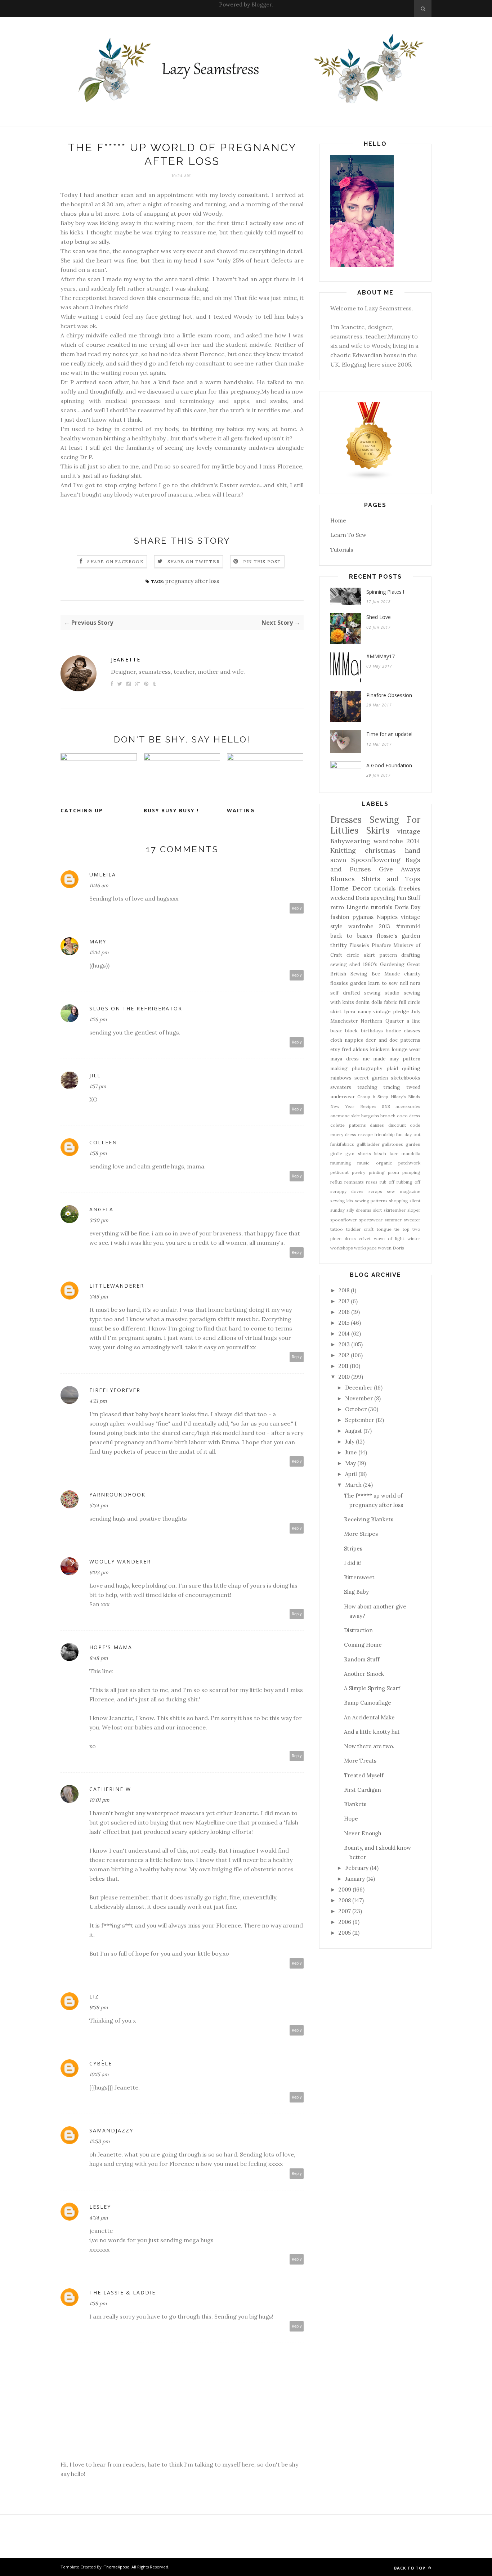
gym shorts (358, 1154)
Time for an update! (389, 734)
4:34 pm (99, 2218)
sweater (412, 1220)
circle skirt (361, 955)
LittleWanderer (117, 1286)
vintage (409, 831)
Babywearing (350, 841)
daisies (377, 1125)
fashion (340, 917)
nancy (364, 1011)
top (406, 1229)
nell (404, 983)
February (357, 1868)
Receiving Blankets (369, 1519)
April (351, 1474)
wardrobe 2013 (369, 926)
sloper (414, 1210)
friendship (385, 1134)
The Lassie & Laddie (122, 2292)
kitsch (380, 1154)
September (360, 1420)
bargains (370, 1116)
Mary (98, 941)
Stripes (353, 1549)
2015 (344, 1323)
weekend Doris (350, 898)
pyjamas (363, 917)
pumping (411, 1172)
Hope (351, 1819)
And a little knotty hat (372, 1732)
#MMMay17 (381, 656)
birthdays (372, 1031)
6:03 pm (99, 1572)
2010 (344, 1377)
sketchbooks (406, 1078)
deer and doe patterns (393, 1040)
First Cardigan (363, 1790)
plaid (392, 1068)
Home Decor (351, 888)
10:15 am (99, 2074)
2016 (344, 1312)
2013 (344, 1344)
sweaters (341, 1087)
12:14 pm (99, 952)
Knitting (343, 850)
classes (412, 1031)
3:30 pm (99, 1220)
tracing (392, 1087)
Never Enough (363, 1833)
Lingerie (358, 907)
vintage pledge (391, 1011)
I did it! (353, 1563)
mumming (341, 1163)
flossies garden (348, 983)
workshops (342, 1248)
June (351, 1452)
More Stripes (361, 1534)
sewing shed (345, 964)
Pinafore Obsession (389, 695)
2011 (343, 1366)
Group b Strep (373, 1097)
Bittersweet (359, 1577)
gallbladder (368, 1144)
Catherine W (110, 1789)
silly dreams (359, 1210)
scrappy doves (347, 1191)
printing (377, 1172)
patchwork (409, 1163)
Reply (297, 908)
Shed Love (379, 617)
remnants (354, 1182)
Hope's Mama (111, 1647)
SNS (386, 1106)
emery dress (343, 1134)
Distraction (358, 1630)
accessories (408, 1106)
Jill (95, 1075)
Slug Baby (356, 1592)
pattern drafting (400, 955)
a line (413, 1021)
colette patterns (348, 1125)
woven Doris (391, 1248)
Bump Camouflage (368, 1703)
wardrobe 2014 (397, 841)
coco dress (409, 1116)
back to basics (351, 936)
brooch (388, 1116)
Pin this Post (262, 562)
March (353, 1485)
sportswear (371, 1220)
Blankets (355, 1804)
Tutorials (342, 550)
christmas (380, 850)
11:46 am (99, 885)
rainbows (341, 1078)
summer (393, 1220)
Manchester (344, 1021)
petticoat (339, 1172)
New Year (342, 1106)
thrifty (339, 945)
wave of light (389, 1238)
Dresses (346, 820)
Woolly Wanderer (120, 1561)
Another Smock (364, 1674)
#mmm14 (408, 926)
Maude (392, 974)
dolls (377, 1002)
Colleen (103, 1142)
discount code (404, 1125)
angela (101, 1209)
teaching (367, 1087)
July (416, 1011)
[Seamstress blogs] (369, 478)
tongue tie (388, 1229)
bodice (393, 1031)
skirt (377, 1210)
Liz (94, 1996)
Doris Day (408, 907)
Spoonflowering (376, 860)
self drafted (345, 993)
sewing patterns (371, 1201)
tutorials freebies (397, 888)
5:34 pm (99, 1505)
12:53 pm (100, 2141)
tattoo (337, 1229)
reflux (336, 1182)
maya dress (345, 1059)
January (355, 1879)
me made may (381, 1059)
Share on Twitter (194, 562)
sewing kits (342, 1201)
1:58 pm (98, 1153)
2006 (345, 1922)
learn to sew (383, 983)
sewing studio (382, 993)
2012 (344, 1355)
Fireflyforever (115, 1390)
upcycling (383, 898)
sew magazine (404, 1191)
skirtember (395, 1210)
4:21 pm (98, 1401)
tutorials (382, 907)
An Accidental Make (369, 1717)
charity (412, 974)
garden (413, 1144)
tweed (413, 1087)
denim (363, 1002)
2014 (344, 1334)
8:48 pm (99, 1658)
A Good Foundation (389, 765)
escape (365, 1134)
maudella (411, 1154)
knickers (380, 1049)
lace (394, 1154)
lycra (350, 1011)
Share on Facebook (115, 562)
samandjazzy (111, 2130)
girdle (336, 1154)
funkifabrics (342, 1144)
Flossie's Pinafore (370, 945)
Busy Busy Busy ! (171, 810)
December (359, 1388)
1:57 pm (98, 1086)
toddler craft (360, 1229)
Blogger (261, 5)
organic (384, 1163)
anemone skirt (345, 1116)
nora (415, 983)
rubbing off (408, 1182)
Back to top (410, 2568)
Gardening (392, 964)
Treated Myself (364, 1775)
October (356, 1409)
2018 (344, 1290)
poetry (359, 1172)
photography (367, 1068)
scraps (375, 1191)
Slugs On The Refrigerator (136, 1008)
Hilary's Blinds (406, 1097)
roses (372, 1182)
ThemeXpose (117, 2567)
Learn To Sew (348, 535)
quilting (411, 1068)
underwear (343, 1096)
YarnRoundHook (117, 1495)
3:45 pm (99, 1297)
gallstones (392, 1144)
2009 (345, 1890)
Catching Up (82, 810)
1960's (370, 964)
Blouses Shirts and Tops (375, 879)
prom (393, 1172)
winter (414, 1238)
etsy (335, 1049)
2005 (345, 1933)
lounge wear (406, 1049)
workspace (365, 1248)
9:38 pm (99, 2007)
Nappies (387, 917)
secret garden (371, 1078)
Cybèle (101, 2063)
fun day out (408, 1134)
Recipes (368, 1106)
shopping (399, 1201)
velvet (365, 1238)
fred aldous (355, 1049)
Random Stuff (362, 1659)
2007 (345, 1911)
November (359, 1398)
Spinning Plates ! (385, 592)
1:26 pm (98, 1019)
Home (338, 520)
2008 (345, 1900)
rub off (387, 1182)
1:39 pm (98, 2303)
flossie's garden (399, 936)
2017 (344, 1301)
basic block (344, 1031)
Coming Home (363, 1645)
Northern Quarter (382, 1021)
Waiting (241, 810)
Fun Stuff (408, 898)
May (350, 1463)
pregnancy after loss (192, 581)
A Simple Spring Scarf (372, 1688)
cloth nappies (347, 1040)
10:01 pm (99, 1800)
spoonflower (344, 1220)
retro (337, 907)
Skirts (378, 831)
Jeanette (126, 659)
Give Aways (400, 869)
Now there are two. (369, 1746)
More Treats (360, 1761)
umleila (103, 874)
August (354, 1431)
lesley (100, 2207)
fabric (391, 1002)
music (363, 1163)
